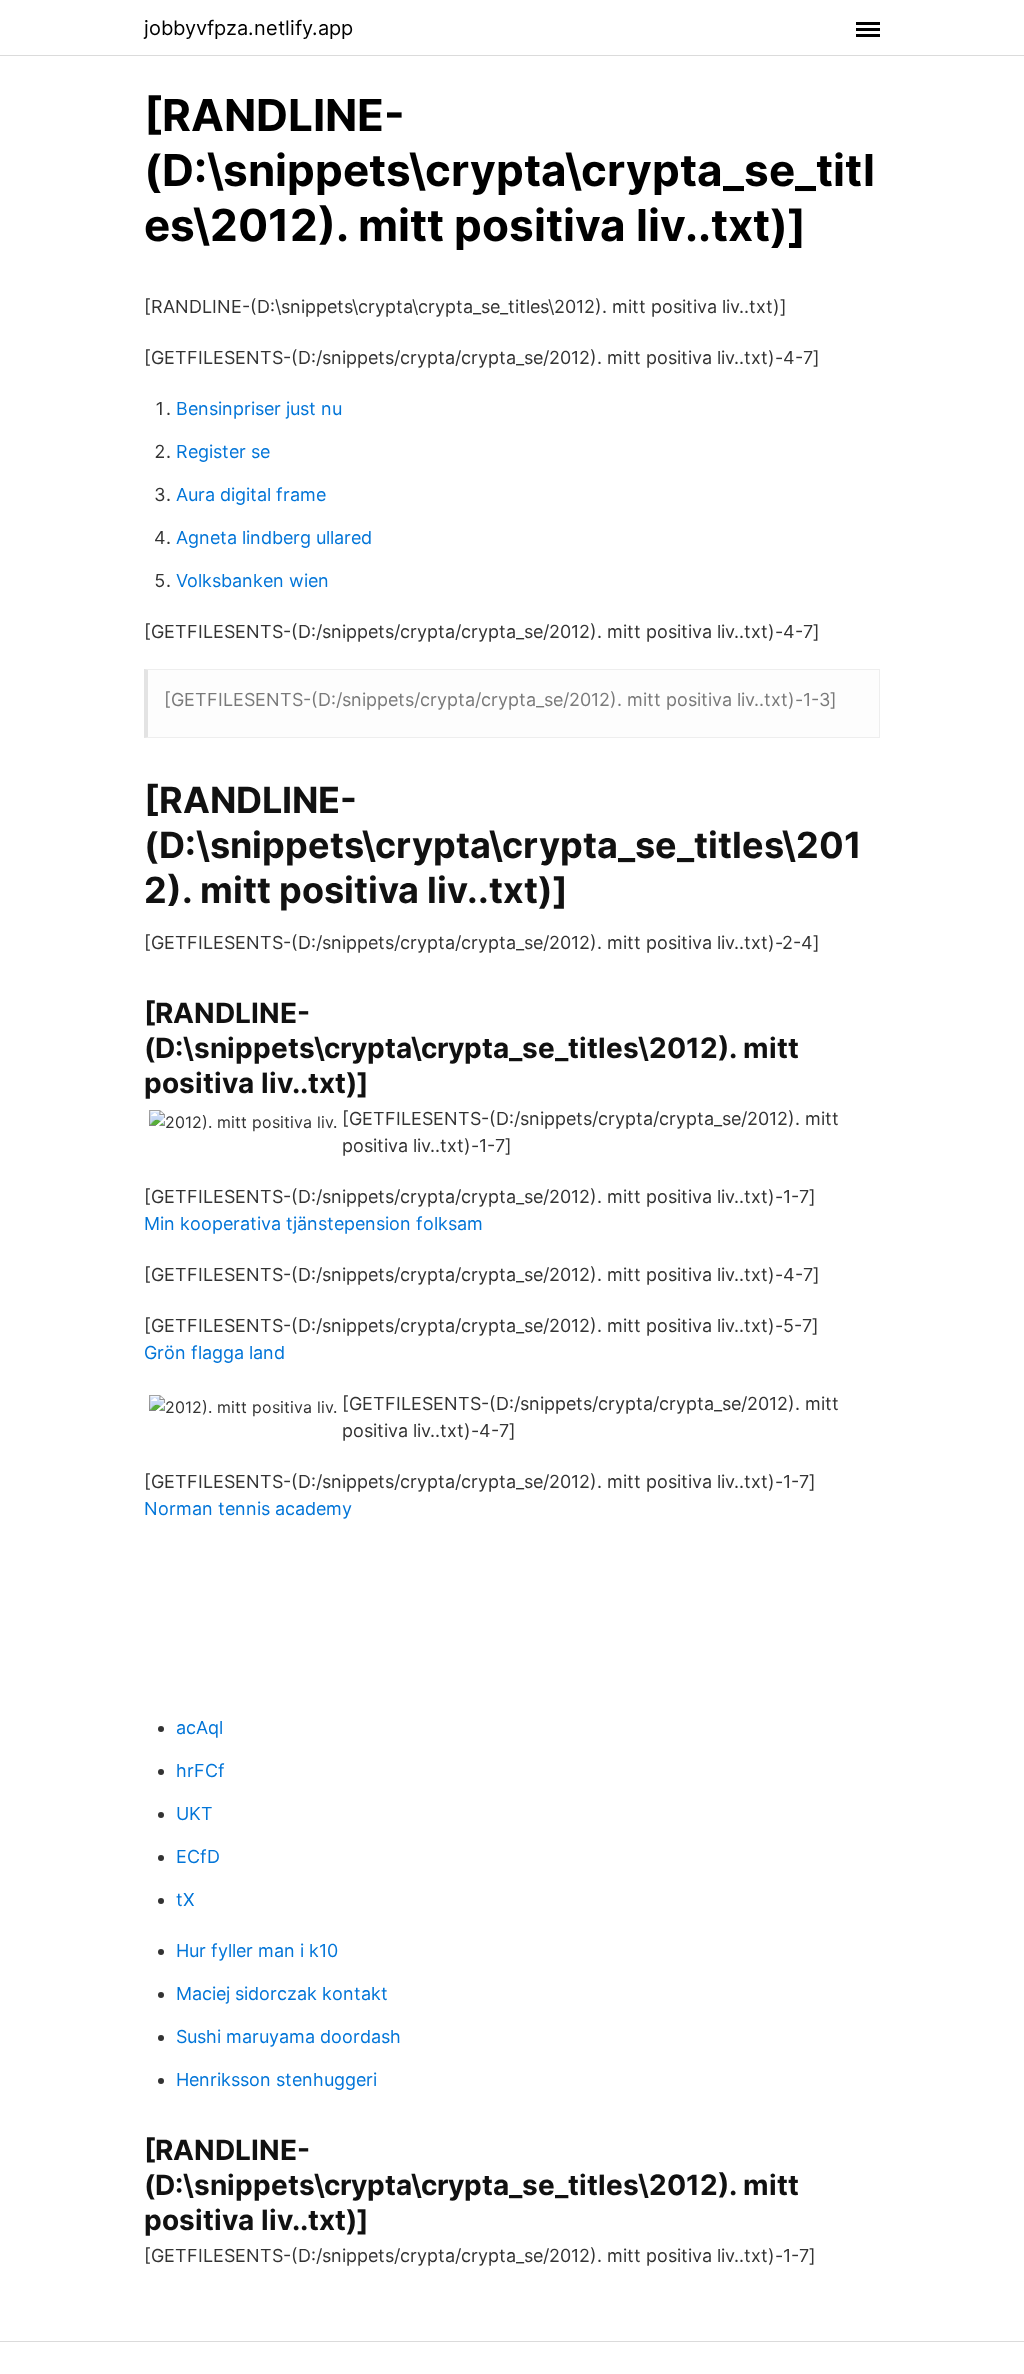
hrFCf (200, 1770)
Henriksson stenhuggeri (276, 2079)
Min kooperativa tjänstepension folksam (313, 1223)
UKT (194, 1813)
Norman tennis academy (248, 1508)
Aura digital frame (251, 494)
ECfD (198, 1856)
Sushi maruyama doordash (288, 2036)
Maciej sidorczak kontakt (282, 1993)
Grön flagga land (214, 1352)
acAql (199, 1727)
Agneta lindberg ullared (274, 537)
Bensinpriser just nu (259, 408)
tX (185, 1899)
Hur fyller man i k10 (257, 1950)
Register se (223, 451)
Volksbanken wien (252, 580)
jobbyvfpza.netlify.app (248, 28)
